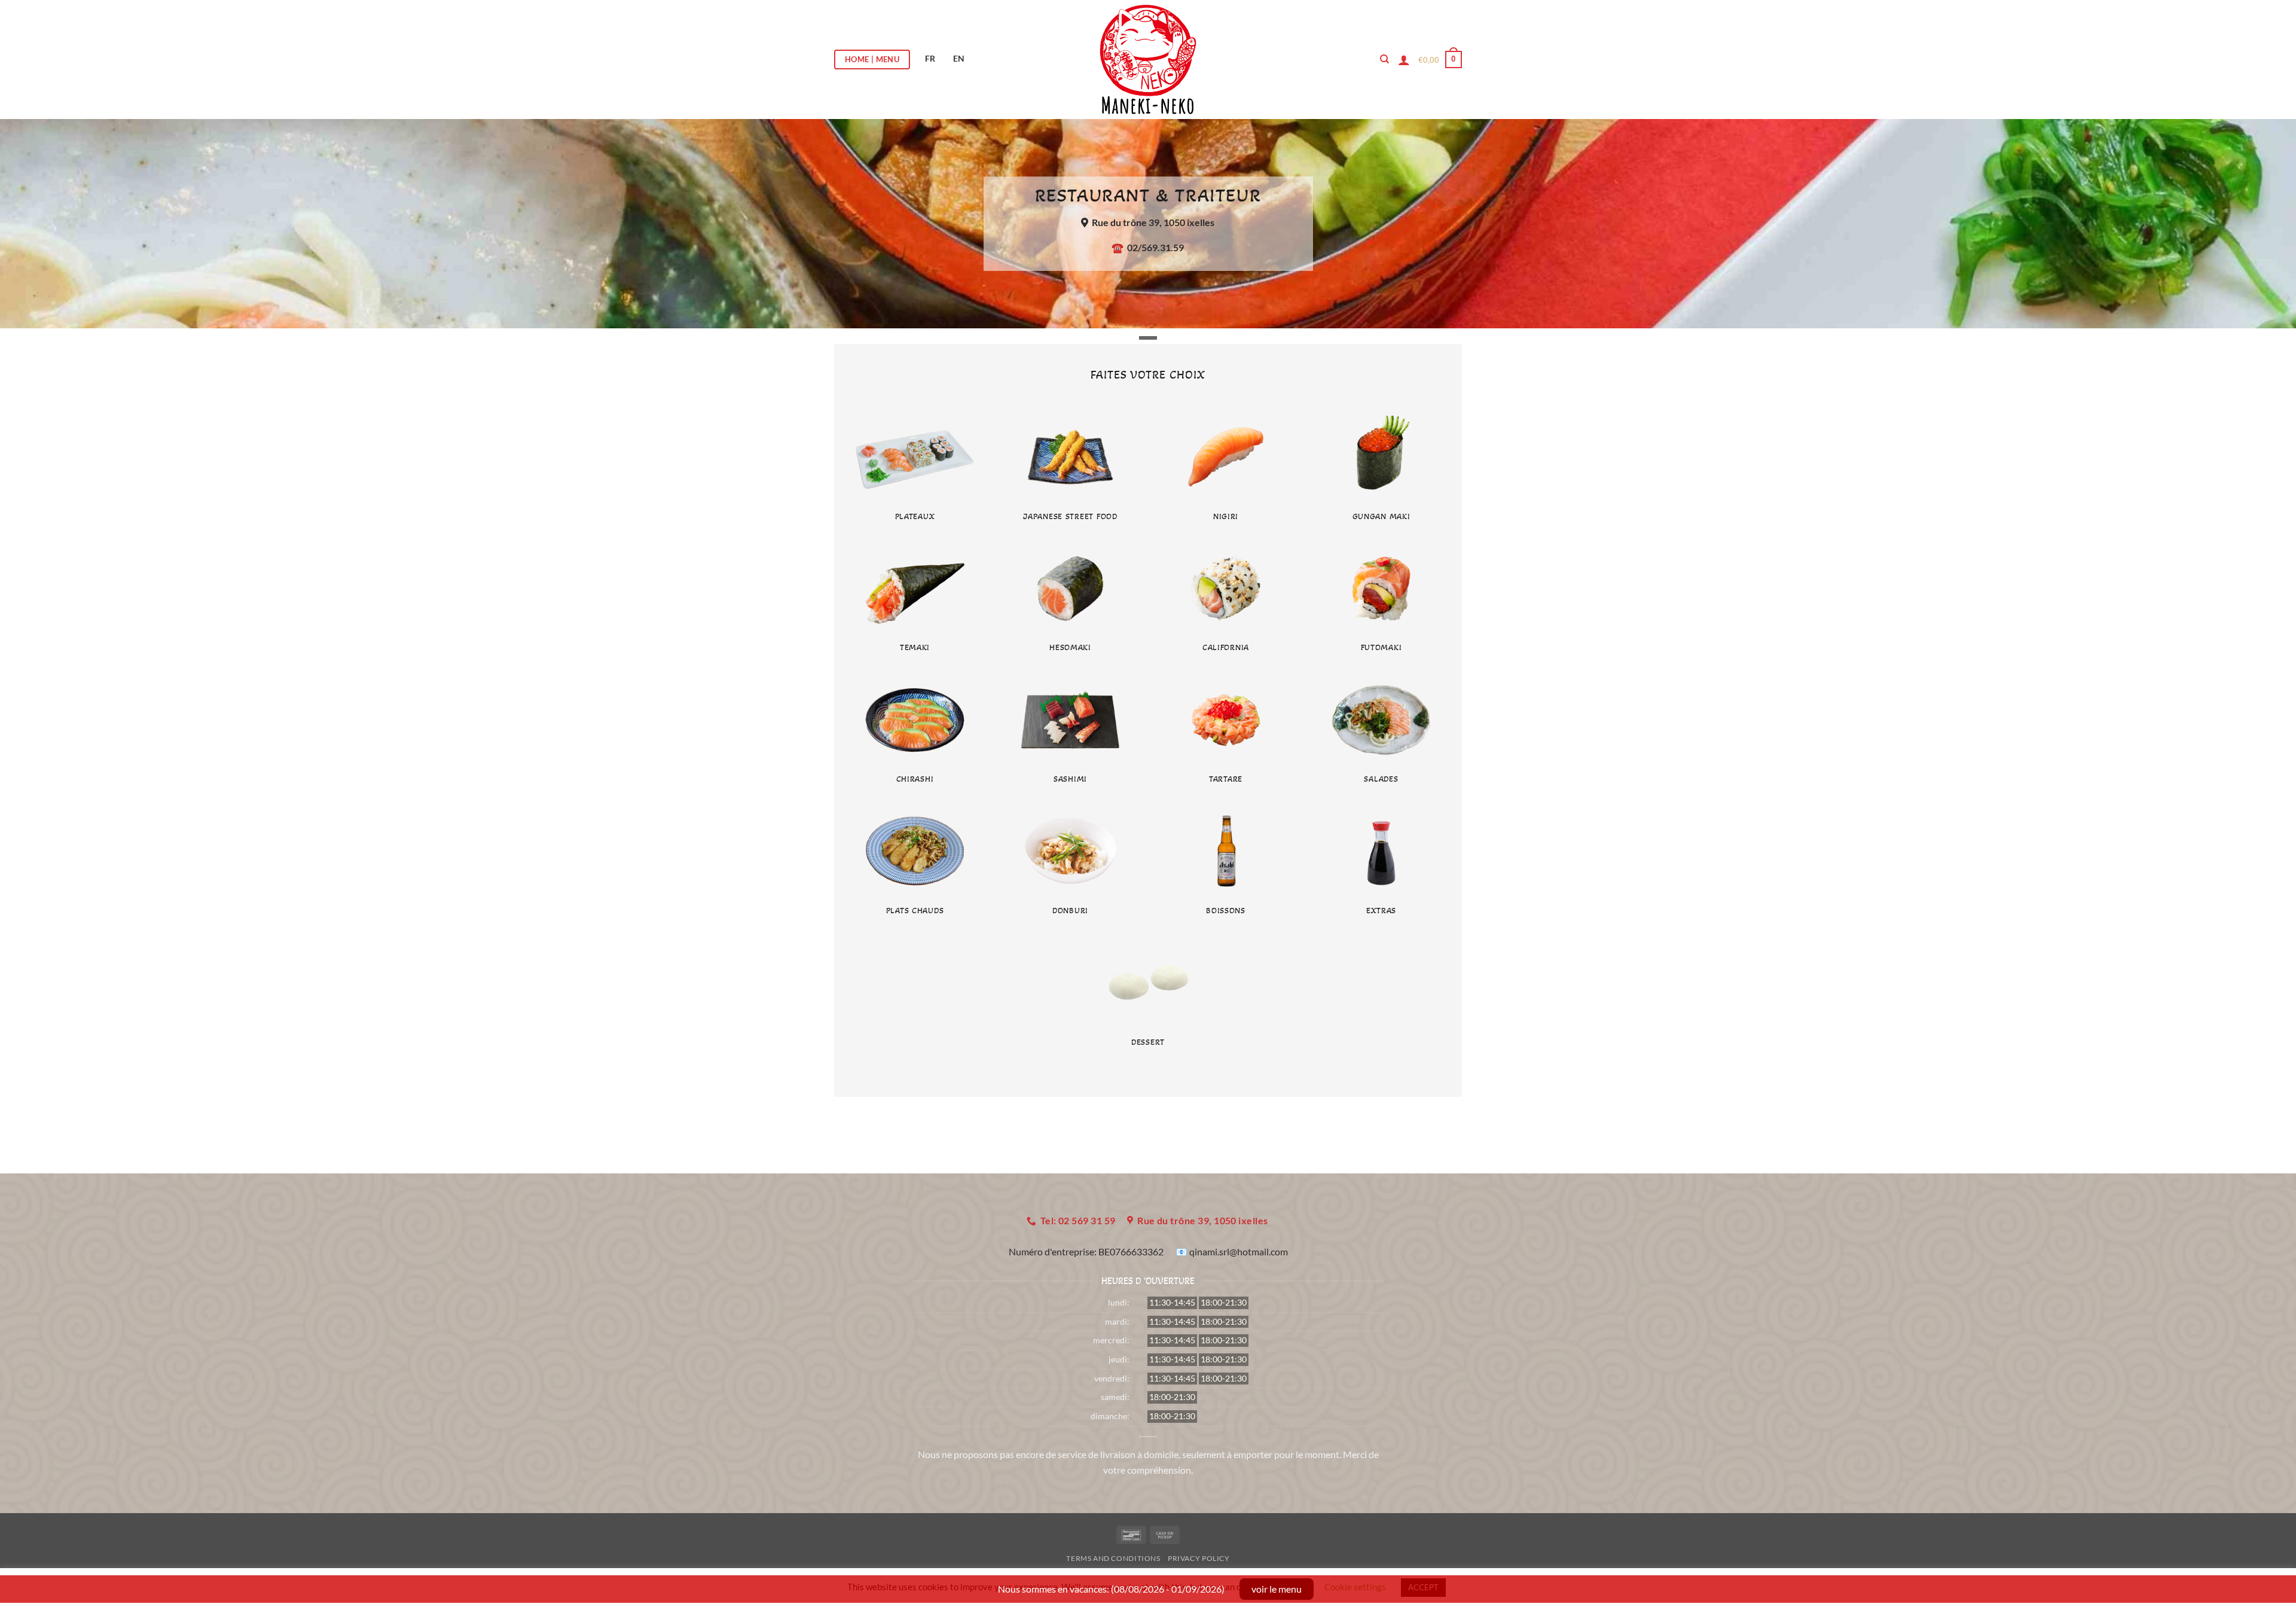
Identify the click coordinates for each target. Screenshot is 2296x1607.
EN (959, 58)
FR (930, 58)
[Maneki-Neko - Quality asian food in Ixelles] (1148, 60)
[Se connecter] (1404, 60)
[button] (1440, 60)
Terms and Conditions (1113, 1558)
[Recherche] (1384, 59)
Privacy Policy (1199, 1558)
